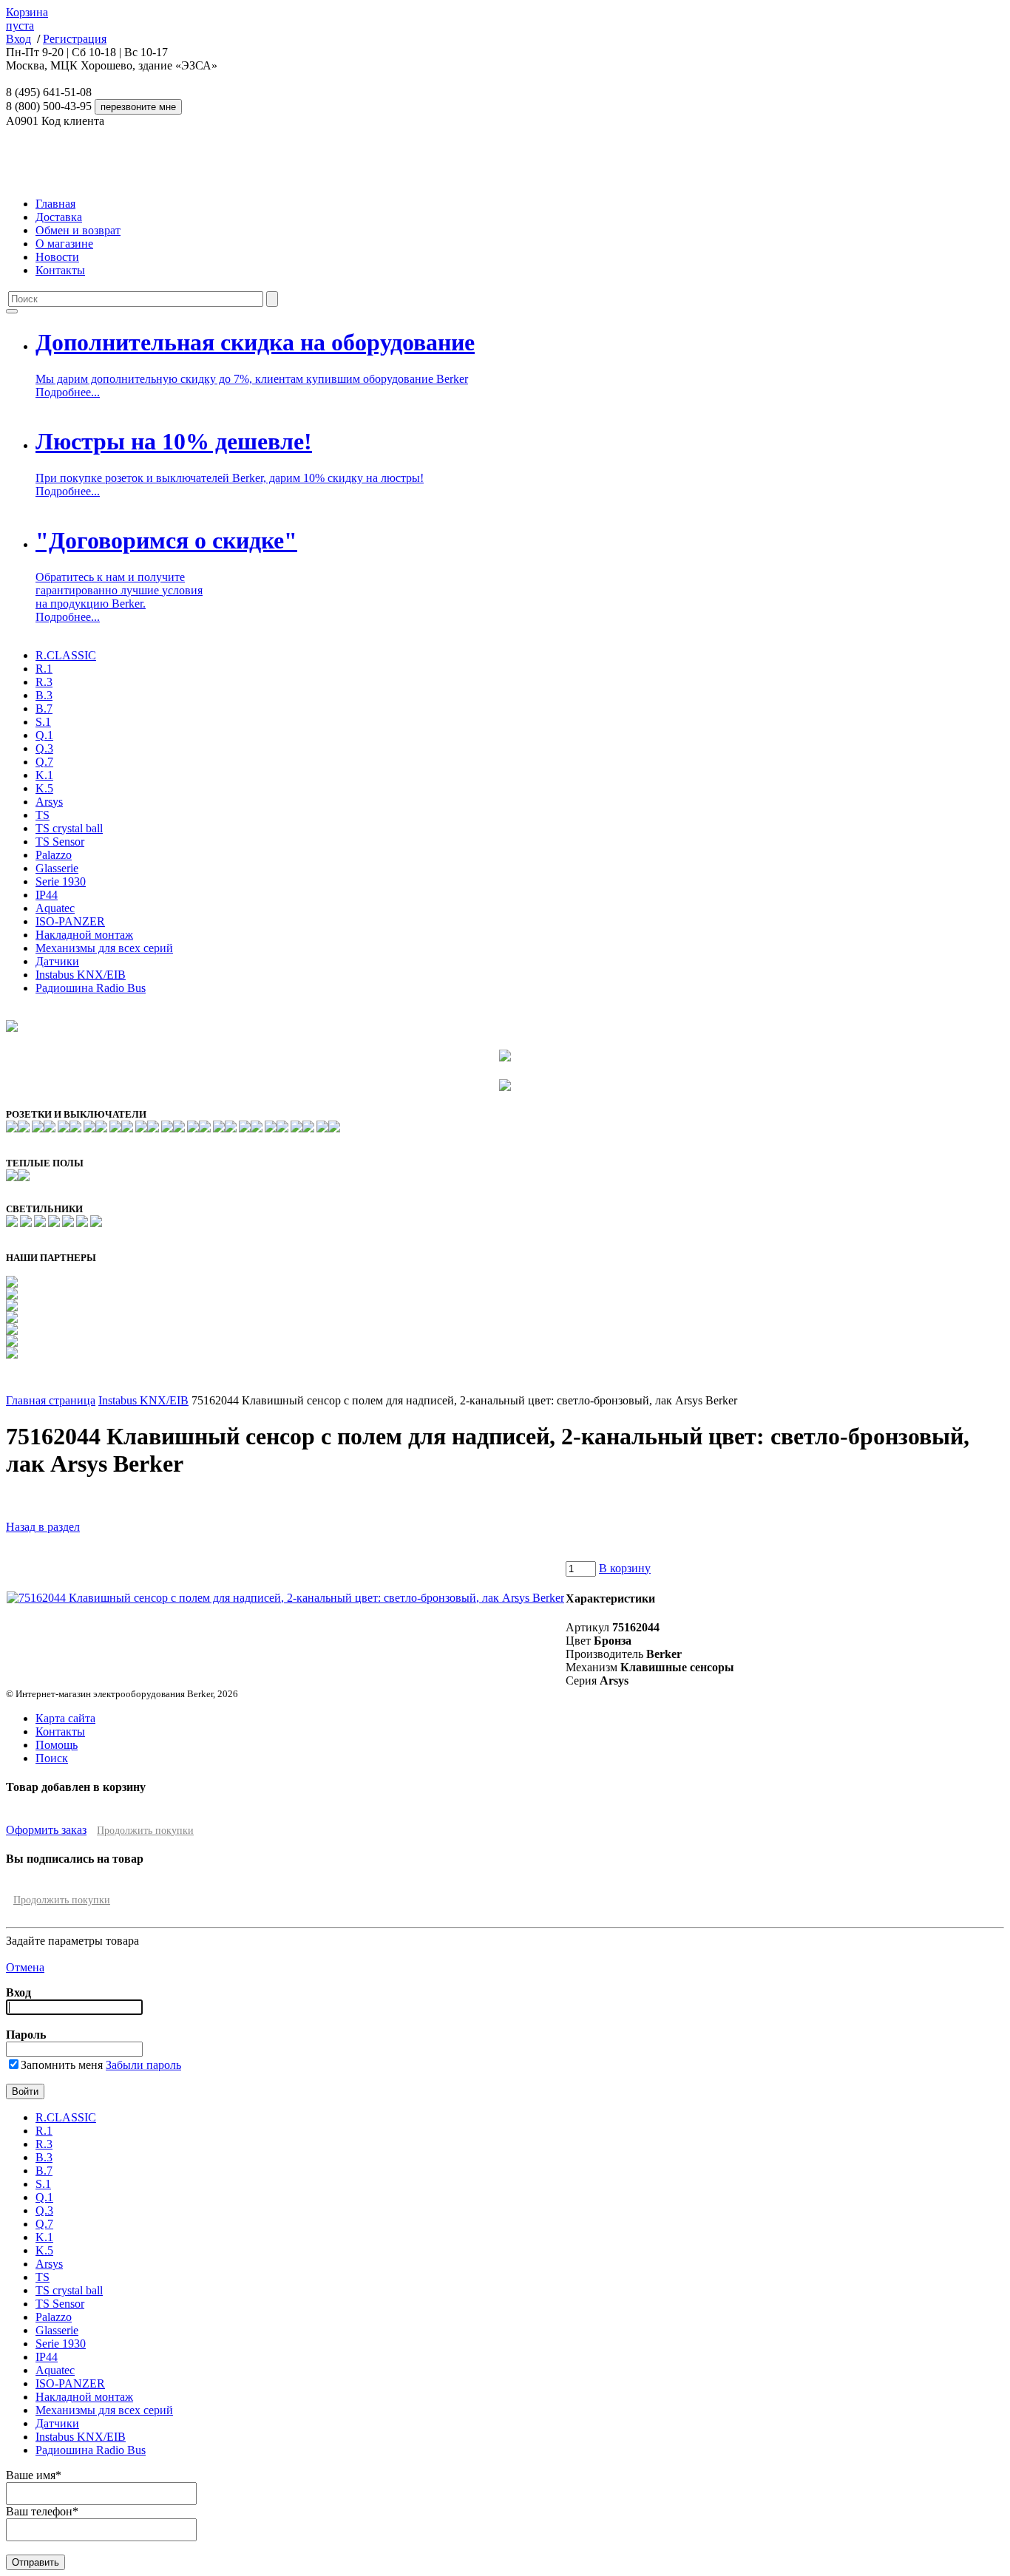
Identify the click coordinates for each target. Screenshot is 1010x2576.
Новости (57, 257)
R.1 (44, 669)
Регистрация (75, 39)
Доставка (59, 217)
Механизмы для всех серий (104, 948)
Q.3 (44, 748)
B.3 (44, 695)
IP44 (47, 895)
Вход (18, 39)
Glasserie (57, 868)
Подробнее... (68, 392)
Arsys (49, 802)
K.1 (44, 775)
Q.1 (44, 735)
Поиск (52, 1758)
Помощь (57, 1745)
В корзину (625, 1568)
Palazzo (54, 855)
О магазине (64, 244)
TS (43, 815)
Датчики (57, 961)
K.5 (44, 788)
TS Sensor (60, 842)
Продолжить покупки (145, 1831)
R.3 (44, 682)
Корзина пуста (27, 19)
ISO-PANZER (70, 921)
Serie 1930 (61, 881)
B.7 (44, 708)
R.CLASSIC (66, 655)
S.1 (43, 722)
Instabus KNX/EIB (81, 975)
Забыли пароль (143, 2065)
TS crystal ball (69, 828)
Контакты (60, 270)
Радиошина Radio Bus (91, 988)
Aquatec (55, 908)
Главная (55, 204)
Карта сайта (65, 1718)
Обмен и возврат (78, 230)
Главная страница (51, 1400)
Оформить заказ (46, 1830)
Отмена (25, 1967)
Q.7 (44, 762)
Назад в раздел (43, 1527)
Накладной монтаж (84, 935)
